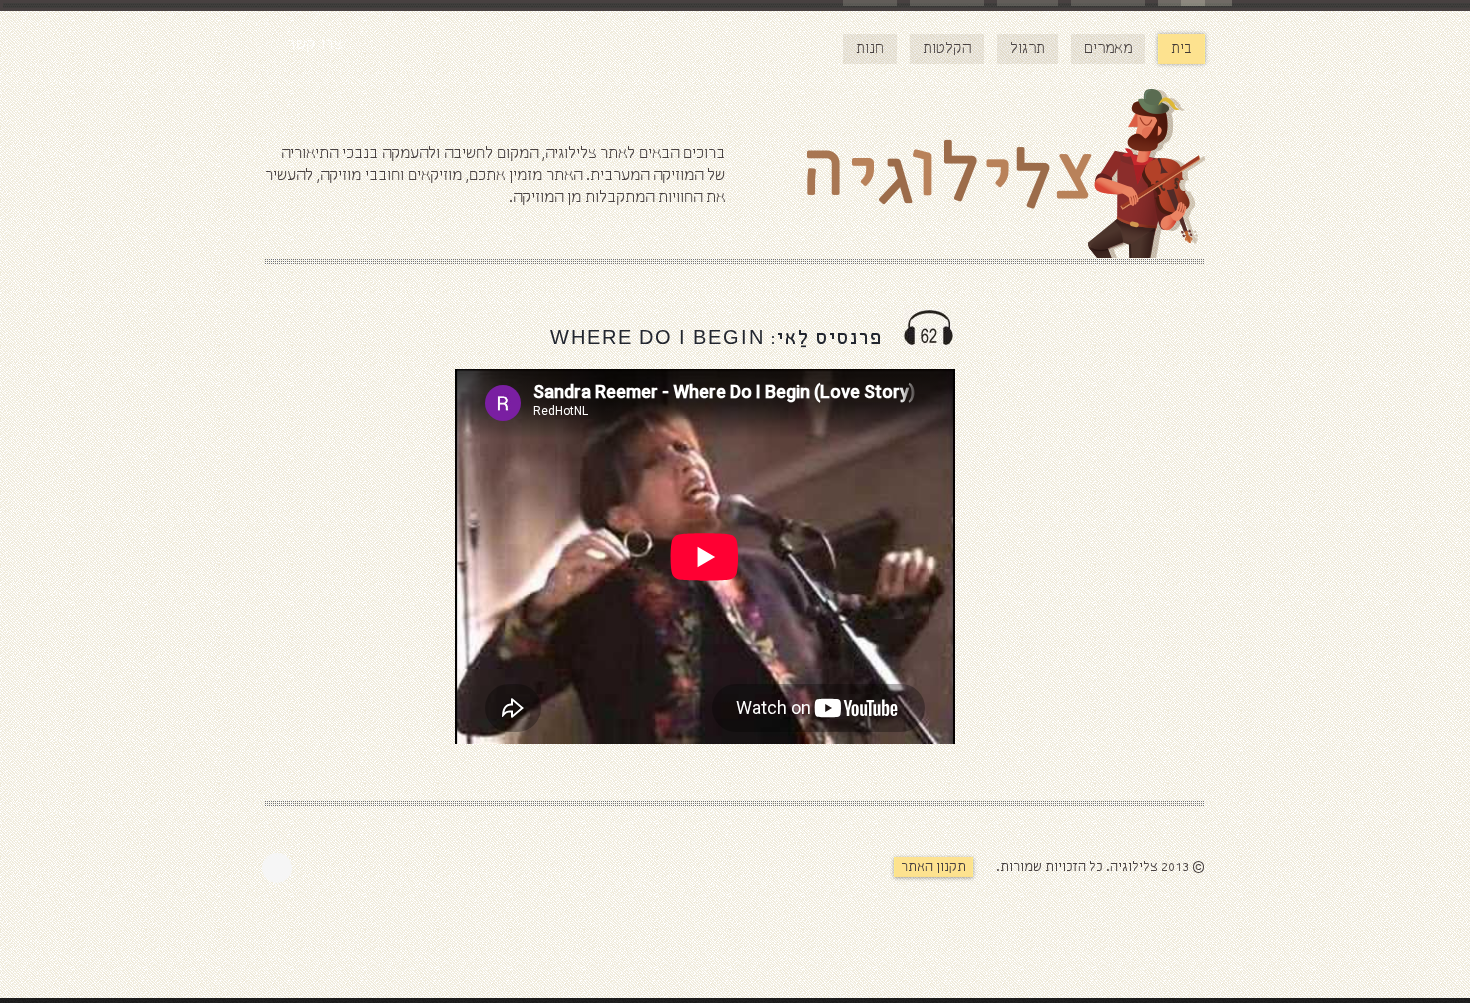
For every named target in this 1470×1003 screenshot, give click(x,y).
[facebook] (282, 868)
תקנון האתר (933, 867)
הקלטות (947, 49)
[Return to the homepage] (965, 177)
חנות (870, 49)
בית (1181, 49)
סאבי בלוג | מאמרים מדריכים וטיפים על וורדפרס (1045, 907)
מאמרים (1108, 49)
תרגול (1027, 49)
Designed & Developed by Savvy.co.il (842, 877)
